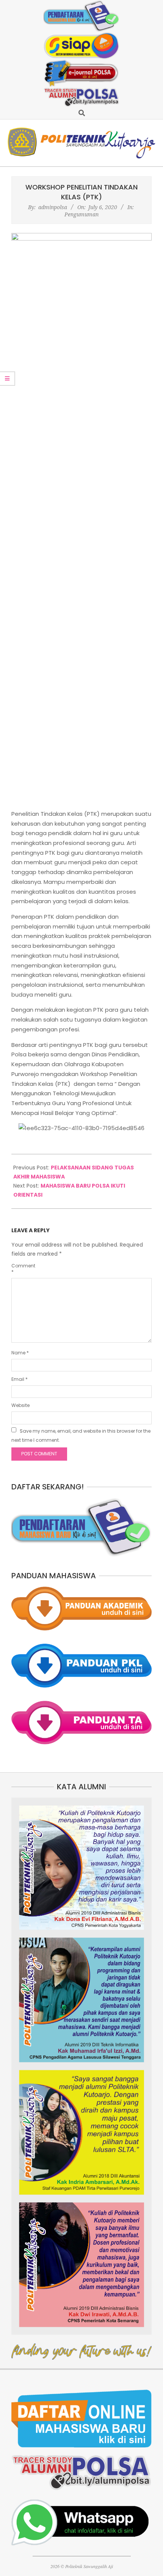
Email (20, 1379)
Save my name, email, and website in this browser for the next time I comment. (81, 1436)
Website (20, 1405)
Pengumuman (81, 214)
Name (20, 1353)
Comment (22, 1269)
